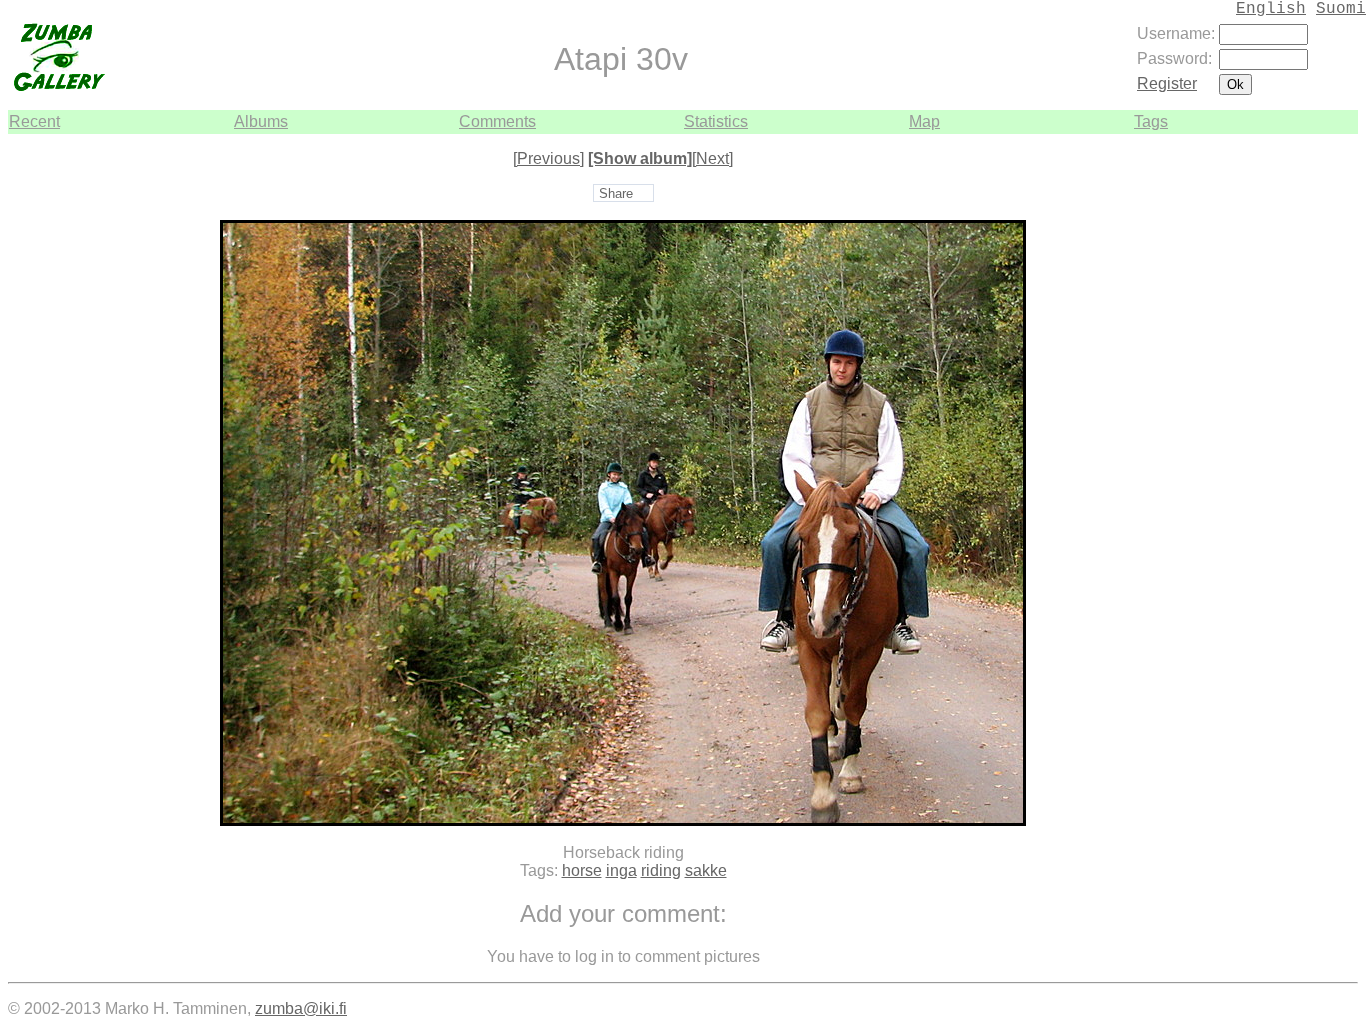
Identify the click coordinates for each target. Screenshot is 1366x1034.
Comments (497, 121)
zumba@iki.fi (301, 1008)
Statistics (716, 121)
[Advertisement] (1298, 434)
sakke (706, 870)
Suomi (1341, 9)
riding (661, 870)
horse (582, 870)
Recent (34, 121)
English (1271, 9)
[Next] (712, 158)
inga (621, 870)
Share (616, 193)
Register (1167, 83)
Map (924, 121)
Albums (261, 121)
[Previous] (548, 158)
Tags (1151, 121)
